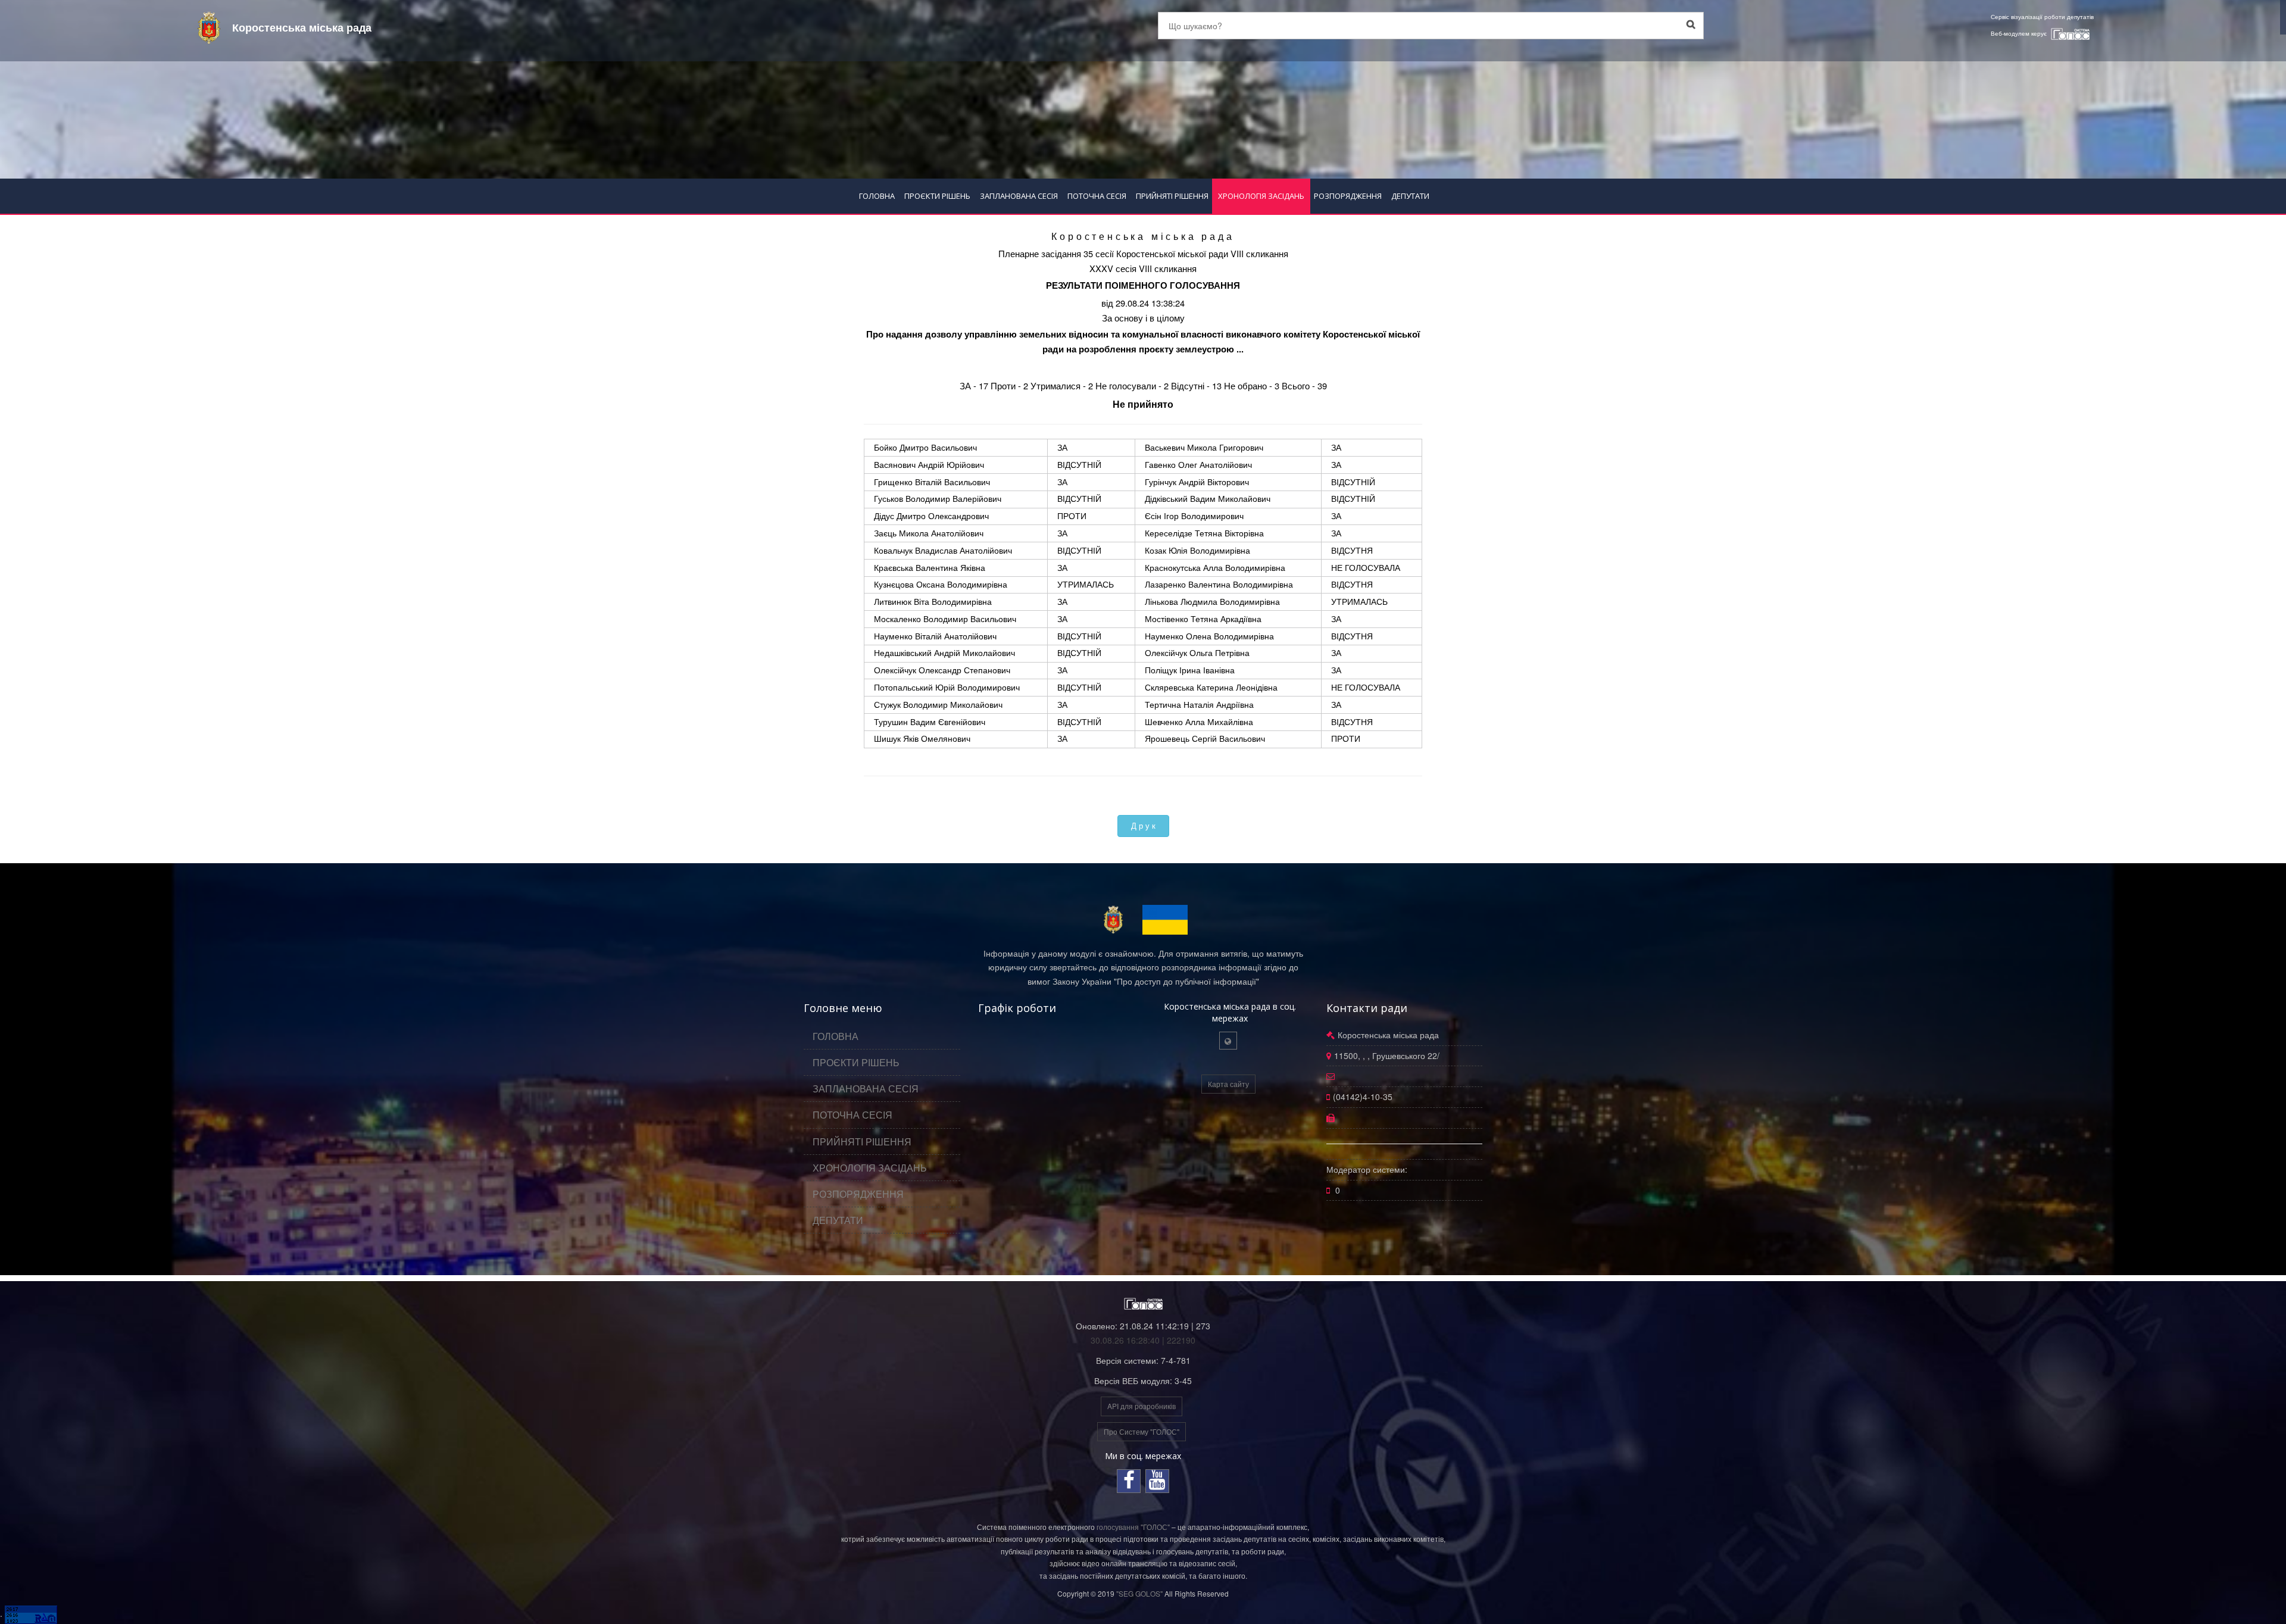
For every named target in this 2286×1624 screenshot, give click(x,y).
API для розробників (1142, 1406)
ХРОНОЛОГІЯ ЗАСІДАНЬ (1261, 196)
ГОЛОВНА (877, 196)
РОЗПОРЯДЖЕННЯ (1348, 196)
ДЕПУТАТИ (1410, 196)
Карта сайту (1228, 1084)
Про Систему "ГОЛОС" (1142, 1431)
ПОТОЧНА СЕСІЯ (1097, 196)
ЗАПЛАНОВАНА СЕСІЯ (1019, 196)
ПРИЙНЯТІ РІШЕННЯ (1172, 196)
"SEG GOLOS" (1139, 1593)
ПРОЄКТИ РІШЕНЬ (937, 196)
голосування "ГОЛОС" (1133, 1527)
